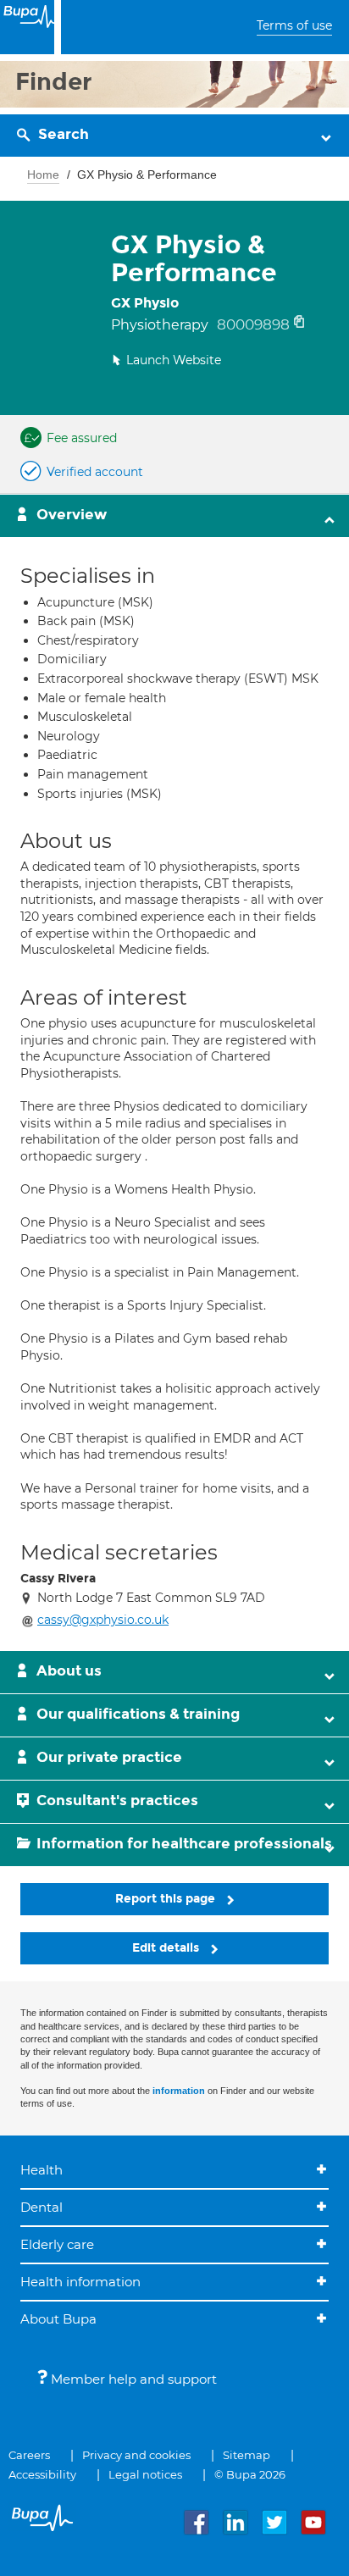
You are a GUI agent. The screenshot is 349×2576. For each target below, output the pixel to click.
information (179, 2091)
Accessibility (42, 2474)
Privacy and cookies (136, 2455)
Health (42, 2170)
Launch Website (174, 360)
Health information (80, 2282)
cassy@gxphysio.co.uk (103, 1620)
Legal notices (145, 2474)
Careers (29, 2455)
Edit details (167, 1948)
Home (43, 175)
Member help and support (132, 2379)
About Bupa (58, 2319)
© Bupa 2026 (250, 2474)
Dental (42, 2207)
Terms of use (294, 25)
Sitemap (247, 2455)
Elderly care (57, 2244)
